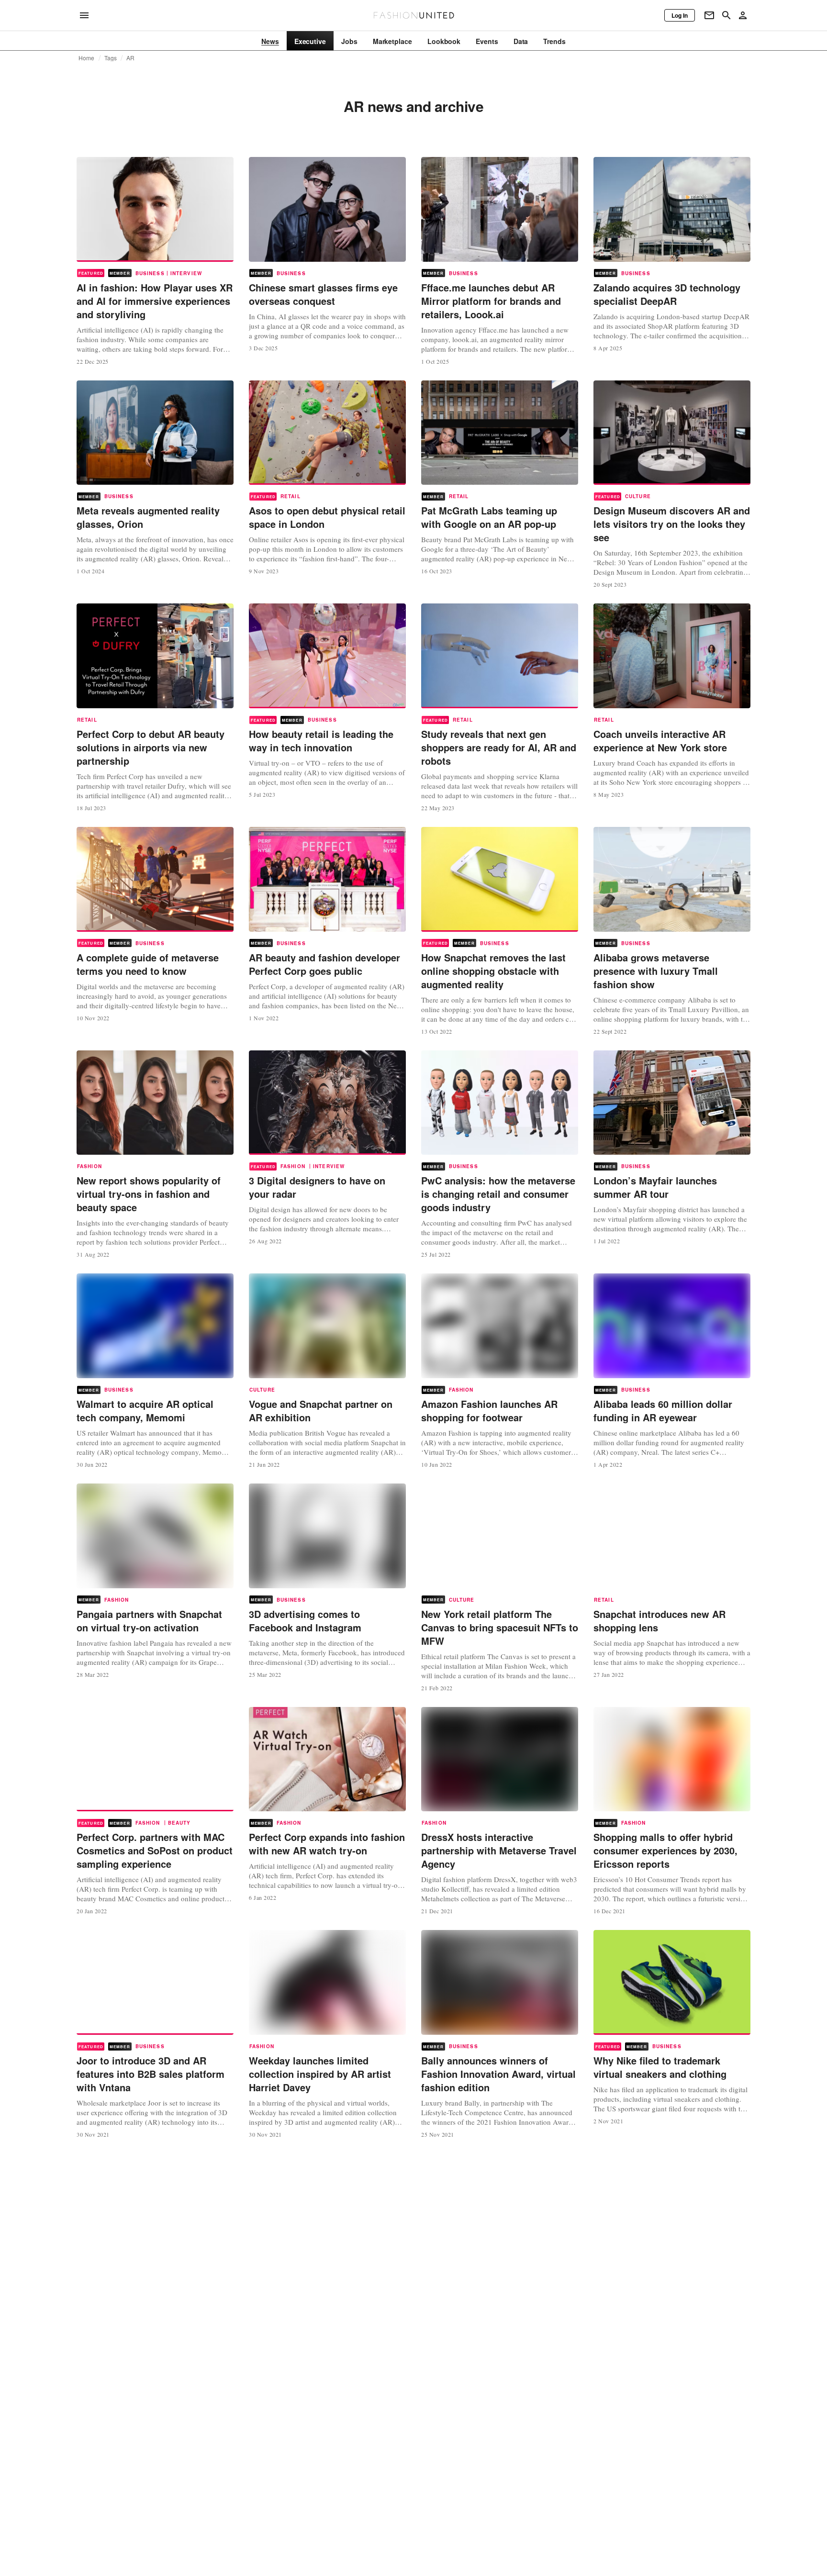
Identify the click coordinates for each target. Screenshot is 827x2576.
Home (87, 58)
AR (130, 58)
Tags (111, 58)
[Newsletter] (709, 15)
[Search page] (726, 15)
